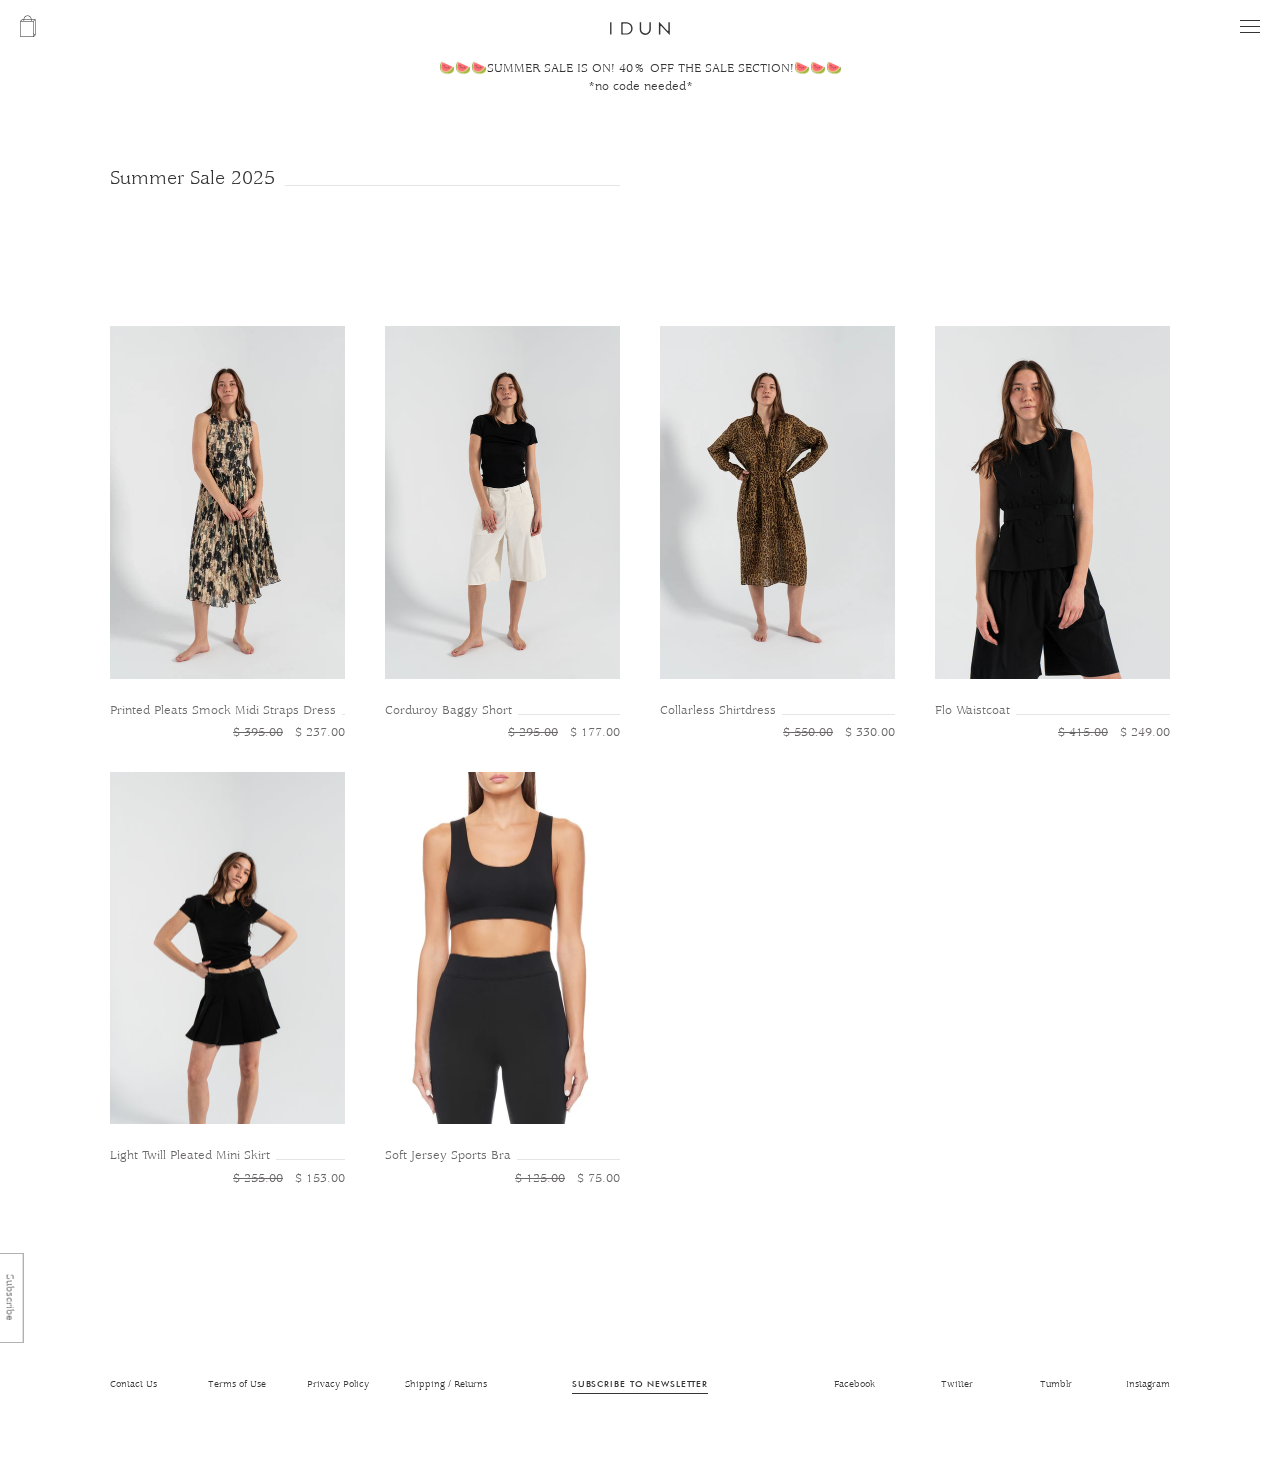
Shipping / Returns (446, 1384)
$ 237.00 (289, 732)
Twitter (957, 1384)
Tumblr (1056, 1384)
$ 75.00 (567, 1178)
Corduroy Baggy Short (448, 710)
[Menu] (1250, 26)
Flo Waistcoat (972, 710)
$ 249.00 (1114, 732)
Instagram (1148, 1384)
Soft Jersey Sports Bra (448, 1155)
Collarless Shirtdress (718, 710)
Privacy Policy (338, 1384)
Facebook (854, 1384)
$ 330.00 (839, 732)
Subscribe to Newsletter (640, 1383)
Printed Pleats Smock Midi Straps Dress (223, 710)
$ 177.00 (564, 732)
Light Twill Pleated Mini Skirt (190, 1155)
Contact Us (133, 1384)
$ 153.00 (289, 1178)
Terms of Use (237, 1384)
